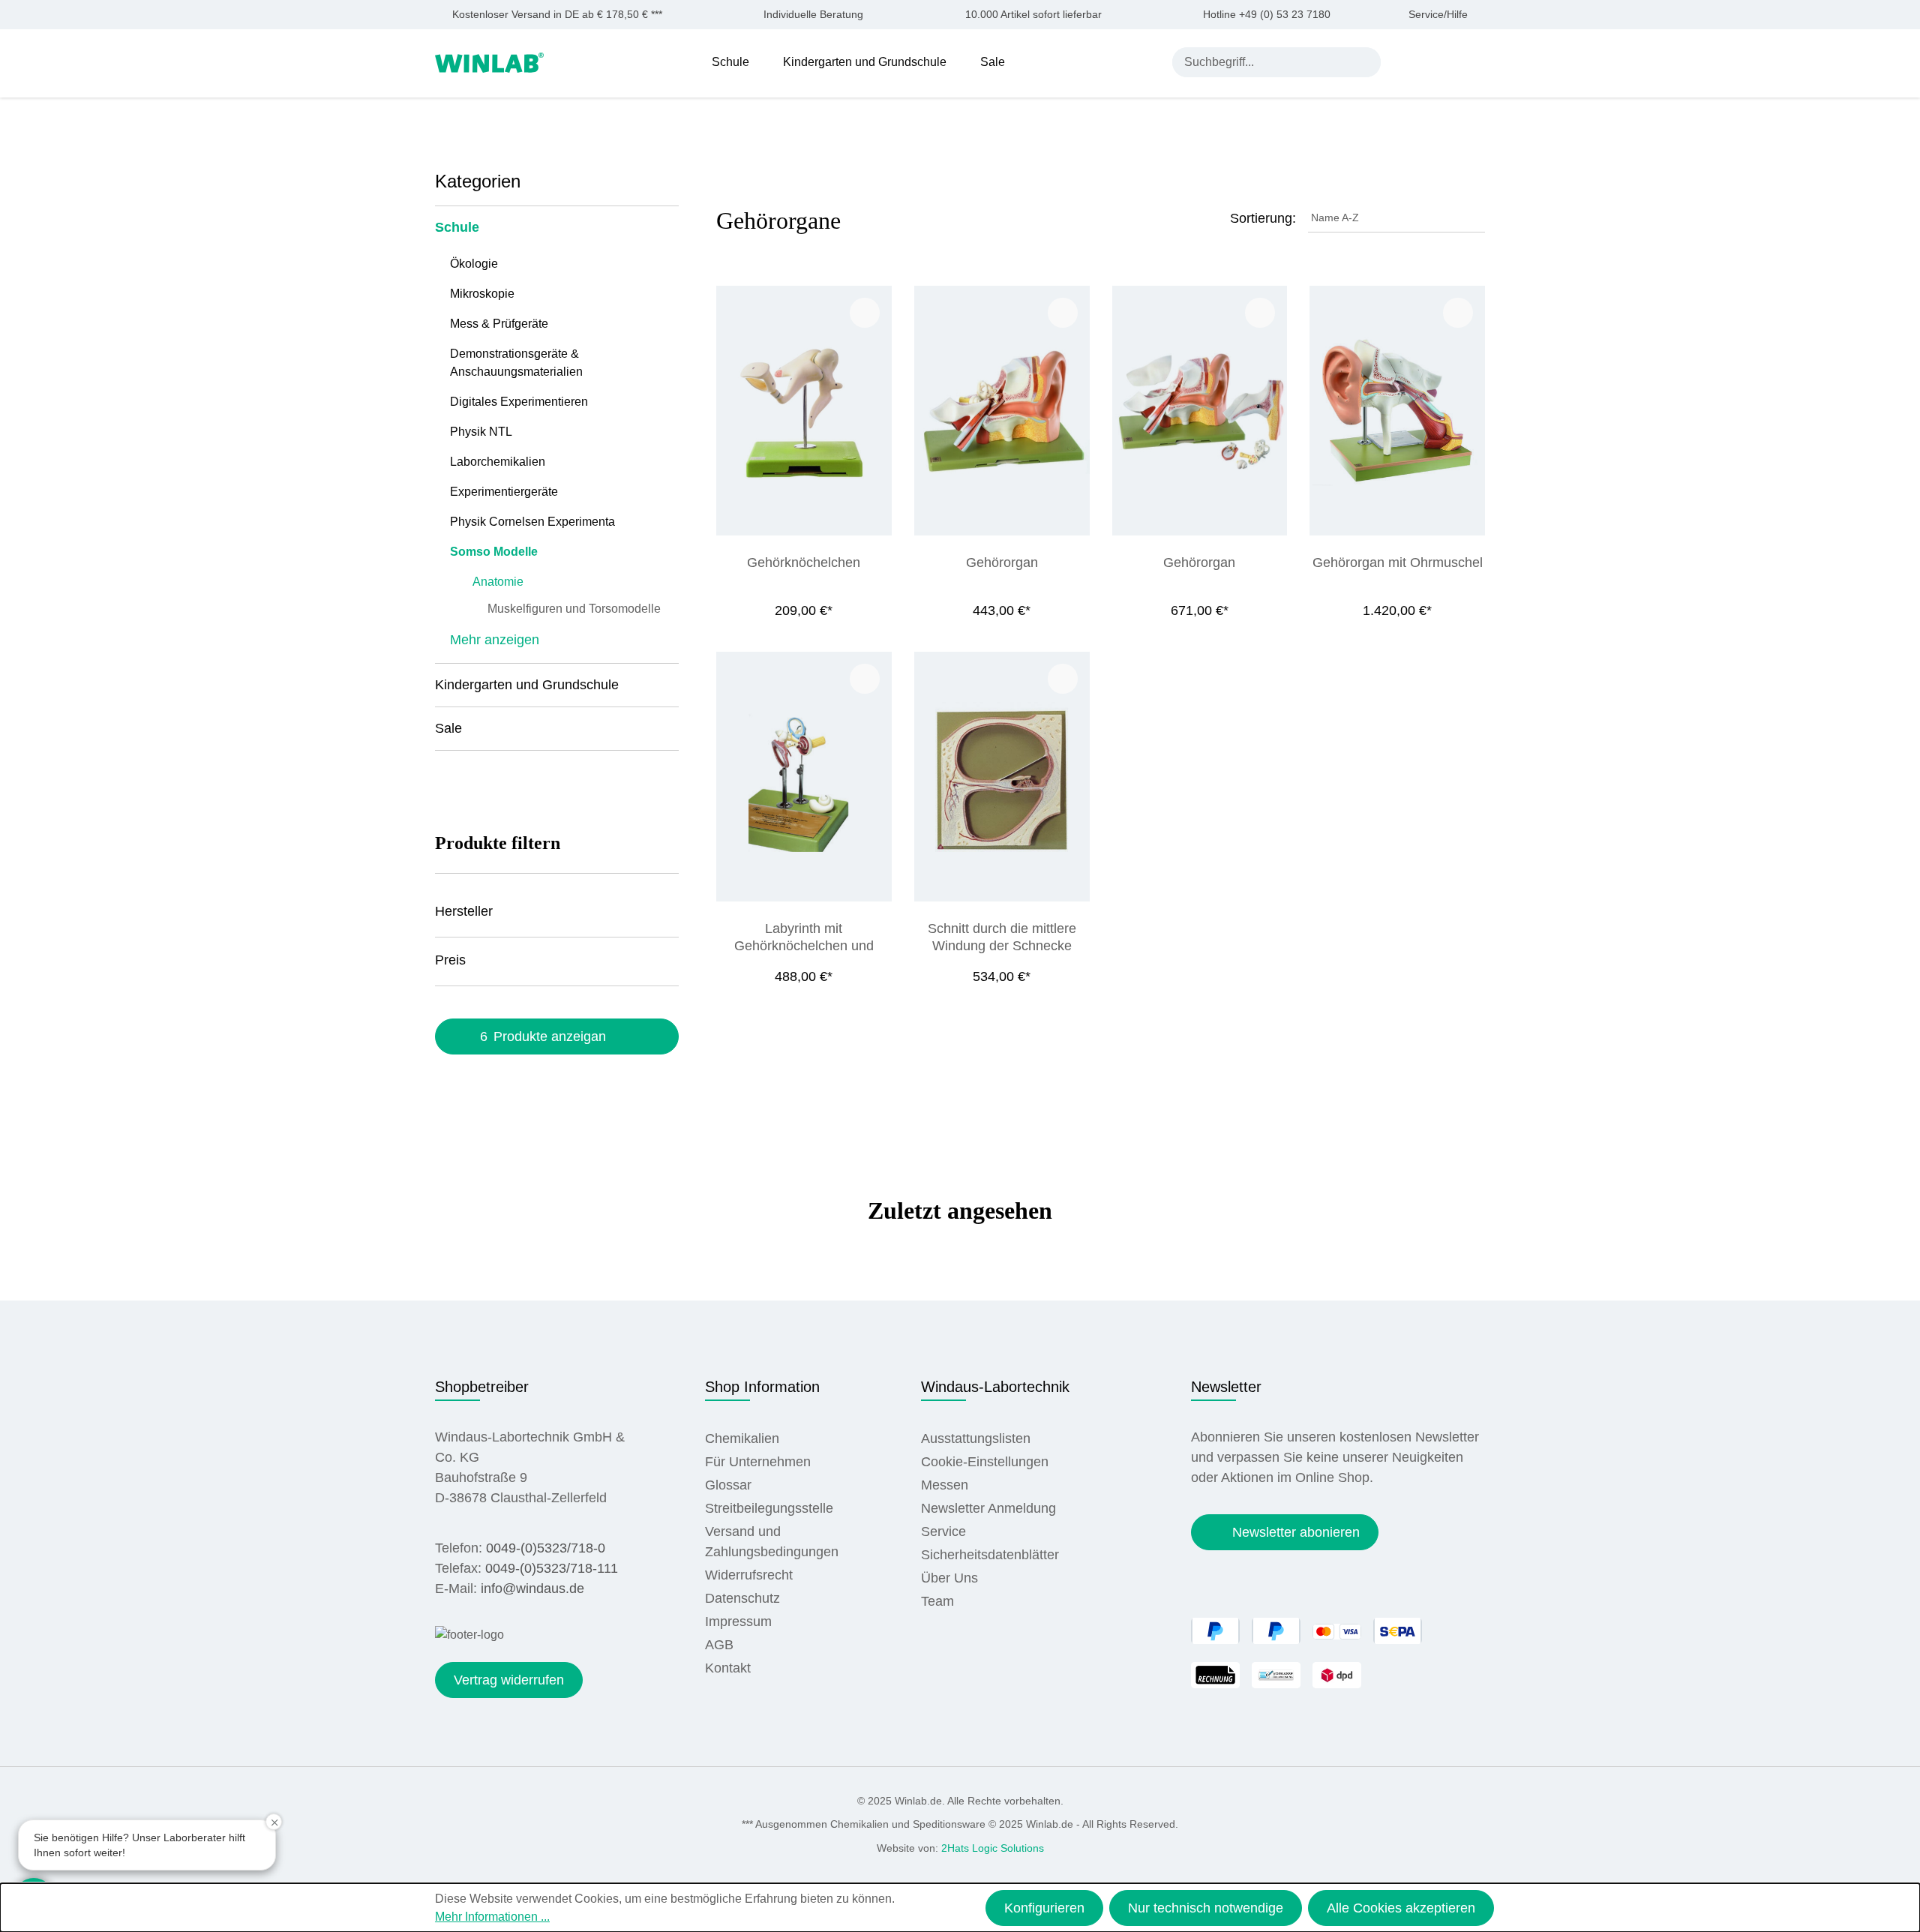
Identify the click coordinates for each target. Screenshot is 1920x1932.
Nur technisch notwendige (1206, 1908)
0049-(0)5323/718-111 (552, 1568)
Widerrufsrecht (749, 1575)
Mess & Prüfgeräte (499, 324)
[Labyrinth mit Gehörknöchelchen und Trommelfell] (804, 777)
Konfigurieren (1044, 1908)
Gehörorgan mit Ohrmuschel (1398, 562)
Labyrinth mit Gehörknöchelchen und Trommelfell (804, 937)
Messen (945, 1485)
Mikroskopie (482, 294)
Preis (450, 960)
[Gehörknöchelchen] (804, 411)
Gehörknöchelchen (804, 562)
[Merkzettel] (1442, 61)
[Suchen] (1366, 62)
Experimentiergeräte (504, 492)
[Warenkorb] (1476, 61)
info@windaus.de (532, 1588)
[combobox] (1262, 62)
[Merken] (865, 313)
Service (943, 1531)
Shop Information (762, 1387)
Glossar (728, 1485)
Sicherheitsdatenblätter (990, 1555)
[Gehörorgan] (1002, 411)
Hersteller (464, 911)
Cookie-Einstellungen (985, 1462)
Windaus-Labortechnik (995, 1387)
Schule (457, 227)
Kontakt (728, 1668)
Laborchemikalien (498, 462)
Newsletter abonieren (1296, 1532)
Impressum (738, 1621)
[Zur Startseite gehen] (489, 61)
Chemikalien (742, 1438)
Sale (448, 728)
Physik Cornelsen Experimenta (532, 522)
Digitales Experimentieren (519, 402)
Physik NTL (481, 432)
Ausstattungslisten (976, 1438)
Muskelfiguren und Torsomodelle (574, 609)
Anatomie (498, 582)
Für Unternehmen (758, 1462)
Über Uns (949, 1578)
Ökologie (474, 264)
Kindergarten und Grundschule (527, 685)
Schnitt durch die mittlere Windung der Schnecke (1002, 937)
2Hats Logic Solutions (993, 1848)
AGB (719, 1645)
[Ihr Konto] (1407, 61)
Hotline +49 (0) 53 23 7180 (1267, 15)
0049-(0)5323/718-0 (546, 1548)
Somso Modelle (494, 552)
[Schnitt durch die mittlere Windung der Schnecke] (1002, 777)
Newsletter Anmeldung (988, 1508)
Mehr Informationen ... (492, 1917)
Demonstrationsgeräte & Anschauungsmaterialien (516, 363)
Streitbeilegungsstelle (769, 1508)
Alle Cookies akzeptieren (1401, 1908)
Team (937, 1601)
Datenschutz (742, 1598)
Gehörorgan (1002, 562)
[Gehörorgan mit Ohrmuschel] (1397, 411)
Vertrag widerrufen (509, 1680)
